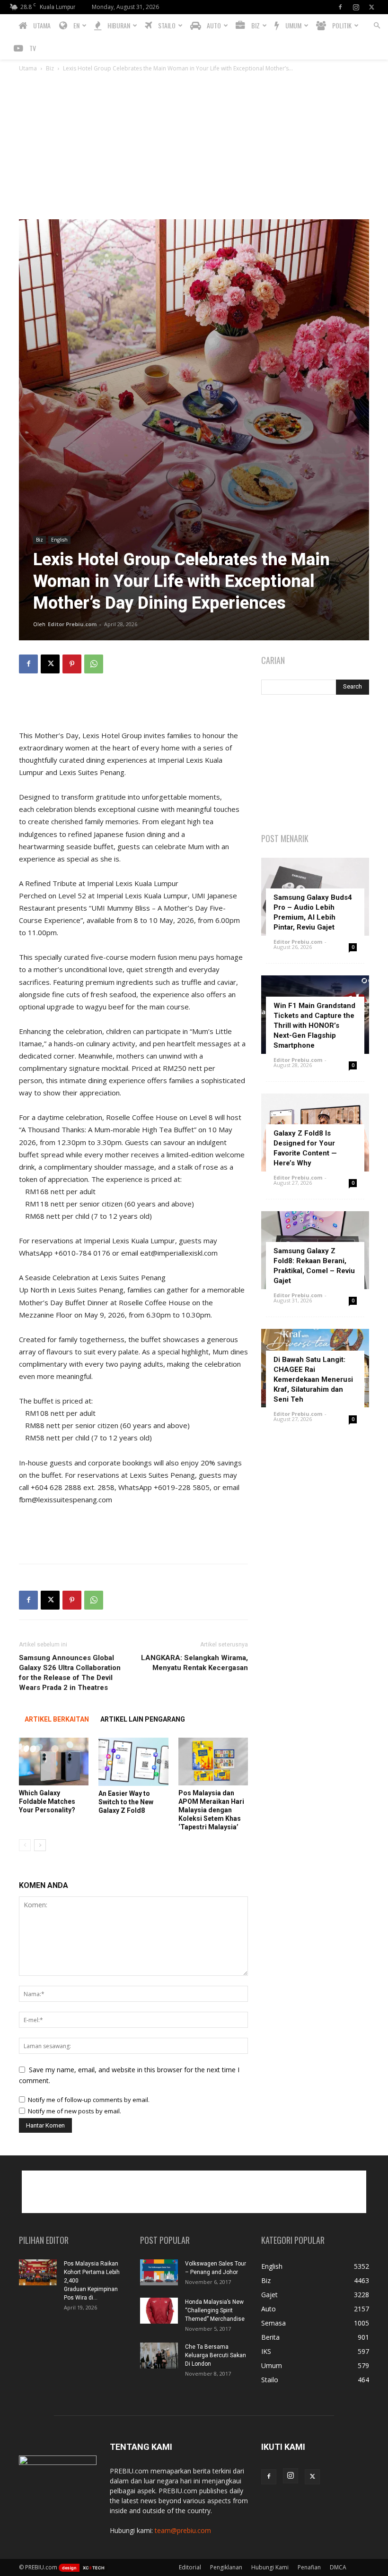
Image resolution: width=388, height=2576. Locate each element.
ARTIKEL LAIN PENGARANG (143, 1719)
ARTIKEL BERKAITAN (57, 1719)
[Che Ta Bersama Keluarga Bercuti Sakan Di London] (159, 2356)
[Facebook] (340, 7)
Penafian (309, 2567)
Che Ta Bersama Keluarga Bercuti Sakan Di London (216, 2355)
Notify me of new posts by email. (75, 2111)
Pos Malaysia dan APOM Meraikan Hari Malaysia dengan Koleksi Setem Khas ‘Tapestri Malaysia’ (211, 1810)
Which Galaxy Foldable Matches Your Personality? (47, 1801)
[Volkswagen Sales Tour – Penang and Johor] (159, 2272)
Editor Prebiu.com (72, 624)
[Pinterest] (72, 664)
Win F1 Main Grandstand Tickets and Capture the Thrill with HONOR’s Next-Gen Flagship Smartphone (314, 1025)
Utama (28, 68)
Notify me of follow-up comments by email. (89, 2100)
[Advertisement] (194, 148)
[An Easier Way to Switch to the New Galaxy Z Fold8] (133, 1762)
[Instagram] (356, 7)
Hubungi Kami (270, 2567)
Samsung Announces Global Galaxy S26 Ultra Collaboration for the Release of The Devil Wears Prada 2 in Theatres (70, 1673)
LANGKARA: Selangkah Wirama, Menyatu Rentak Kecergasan (194, 1663)
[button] (377, 26)
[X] (371, 7)
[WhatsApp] (94, 664)
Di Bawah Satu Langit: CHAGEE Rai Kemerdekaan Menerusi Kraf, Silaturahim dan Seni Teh (313, 1379)
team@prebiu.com (183, 2530)
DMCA (338, 2567)
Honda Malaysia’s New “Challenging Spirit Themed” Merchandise (215, 2310)
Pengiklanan (226, 2567)
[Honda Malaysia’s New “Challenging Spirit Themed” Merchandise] (159, 2311)
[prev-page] (25, 1845)
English (59, 540)
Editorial (190, 2567)
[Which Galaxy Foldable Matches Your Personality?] (54, 1762)
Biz (50, 68)
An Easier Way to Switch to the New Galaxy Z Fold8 (126, 1802)
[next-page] (40, 1845)
